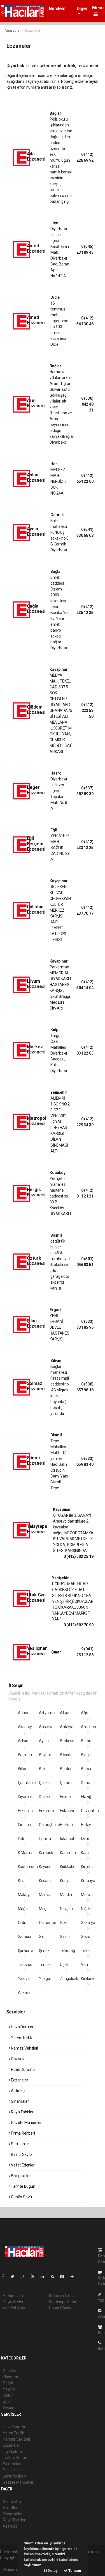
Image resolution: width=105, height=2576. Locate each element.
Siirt (42, 1937)
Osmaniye (48, 1923)
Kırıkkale (67, 1867)
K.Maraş (25, 1853)
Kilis (21, 1881)
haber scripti (88, 2558)
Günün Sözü (21, 2197)
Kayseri (45, 1867)
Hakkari (66, 1825)
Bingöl (86, 1755)
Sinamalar (19, 2101)
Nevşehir (67, 1909)
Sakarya (88, 1923)
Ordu (22, 1923)
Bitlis (22, 1769)
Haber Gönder (61, 2308)
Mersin (87, 1895)
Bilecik (65, 1755)
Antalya (67, 1727)
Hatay (86, 1825)
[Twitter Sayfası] (15, 2276)
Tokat (86, 1951)
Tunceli (45, 1965)
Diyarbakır (26, 1797)
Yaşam (9, 2389)
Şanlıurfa (26, 1951)
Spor (7, 2401)
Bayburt (46, 1755)
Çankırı (45, 1783)
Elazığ (86, 1797)
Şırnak (44, 1951)
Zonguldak (69, 1979)
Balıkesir (67, 1741)
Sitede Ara (12, 2502)
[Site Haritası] (64, 2276)
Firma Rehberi (22, 2133)
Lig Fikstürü (12, 2452)
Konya (65, 1881)
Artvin (23, 1741)
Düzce (44, 1797)
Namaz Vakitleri (24, 2048)
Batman (25, 1755)
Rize (64, 1923)
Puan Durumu (22, 2069)
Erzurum (46, 1811)
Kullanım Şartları (63, 2296)
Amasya (46, 1727)
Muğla (23, 1909)
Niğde (86, 1909)
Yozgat (45, 1979)
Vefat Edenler (22, 2165)
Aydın (44, 1741)
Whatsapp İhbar (63, 2302)
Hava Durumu (22, 2027)
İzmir (85, 1839)
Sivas (86, 1937)
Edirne (65, 1797)
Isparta (45, 1839)
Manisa (45, 1895)
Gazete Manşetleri (26, 2123)
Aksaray (25, 1727)
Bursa (86, 1769)
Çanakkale (27, 1783)
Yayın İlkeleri (13, 2302)
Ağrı (84, 1713)
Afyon (65, 1713)
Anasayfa (12, 30)
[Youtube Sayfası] (35, 2276)
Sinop (65, 1937)
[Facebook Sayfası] (5, 2276)
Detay (52, 2571)
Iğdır (22, 1839)
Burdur (66, 1769)
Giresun (25, 1825)
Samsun (25, 1937)
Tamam (74, 2571)
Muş (43, 1909)
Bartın (86, 1741)
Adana (24, 1713)
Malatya (25, 1895)
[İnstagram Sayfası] (25, 2276)
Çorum (66, 1783)
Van (84, 1965)
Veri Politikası (14, 2308)
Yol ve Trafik (21, 2038)
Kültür (8, 2395)
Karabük (46, 1853)
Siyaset (9, 2408)
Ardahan (88, 1727)
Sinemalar (12, 2464)
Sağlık (8, 2383)
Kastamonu (28, 1867)
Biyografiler (20, 2176)
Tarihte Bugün (23, 2186)
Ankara (24, 1992)
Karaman (68, 1853)
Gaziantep (90, 1811)
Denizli (87, 1783)
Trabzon (25, 1965)
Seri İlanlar (20, 2144)
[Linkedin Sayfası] (45, 2276)
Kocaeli (45, 1881)
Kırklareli (88, 1979)
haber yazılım (12, 2564)
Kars (85, 1853)
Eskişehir (67, 1811)
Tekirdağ (67, 1951)
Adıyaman (48, 1713)
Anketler (10, 2508)
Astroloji (17, 2091)
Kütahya (88, 1881)
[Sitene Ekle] (74, 2276)
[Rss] (54, 2276)
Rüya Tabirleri (22, 2112)
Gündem (57, 9)
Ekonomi (10, 2377)
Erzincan (25, 1811)
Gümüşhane (49, 1825)
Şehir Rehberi (14, 2476)
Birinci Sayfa (21, 2154)
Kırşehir (87, 1867)
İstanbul (67, 1839)
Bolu (43, 1769)
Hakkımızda (13, 2296)
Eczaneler (19, 2080)
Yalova (24, 1979)
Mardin (66, 1895)
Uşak (64, 1965)
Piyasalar (18, 2059)
